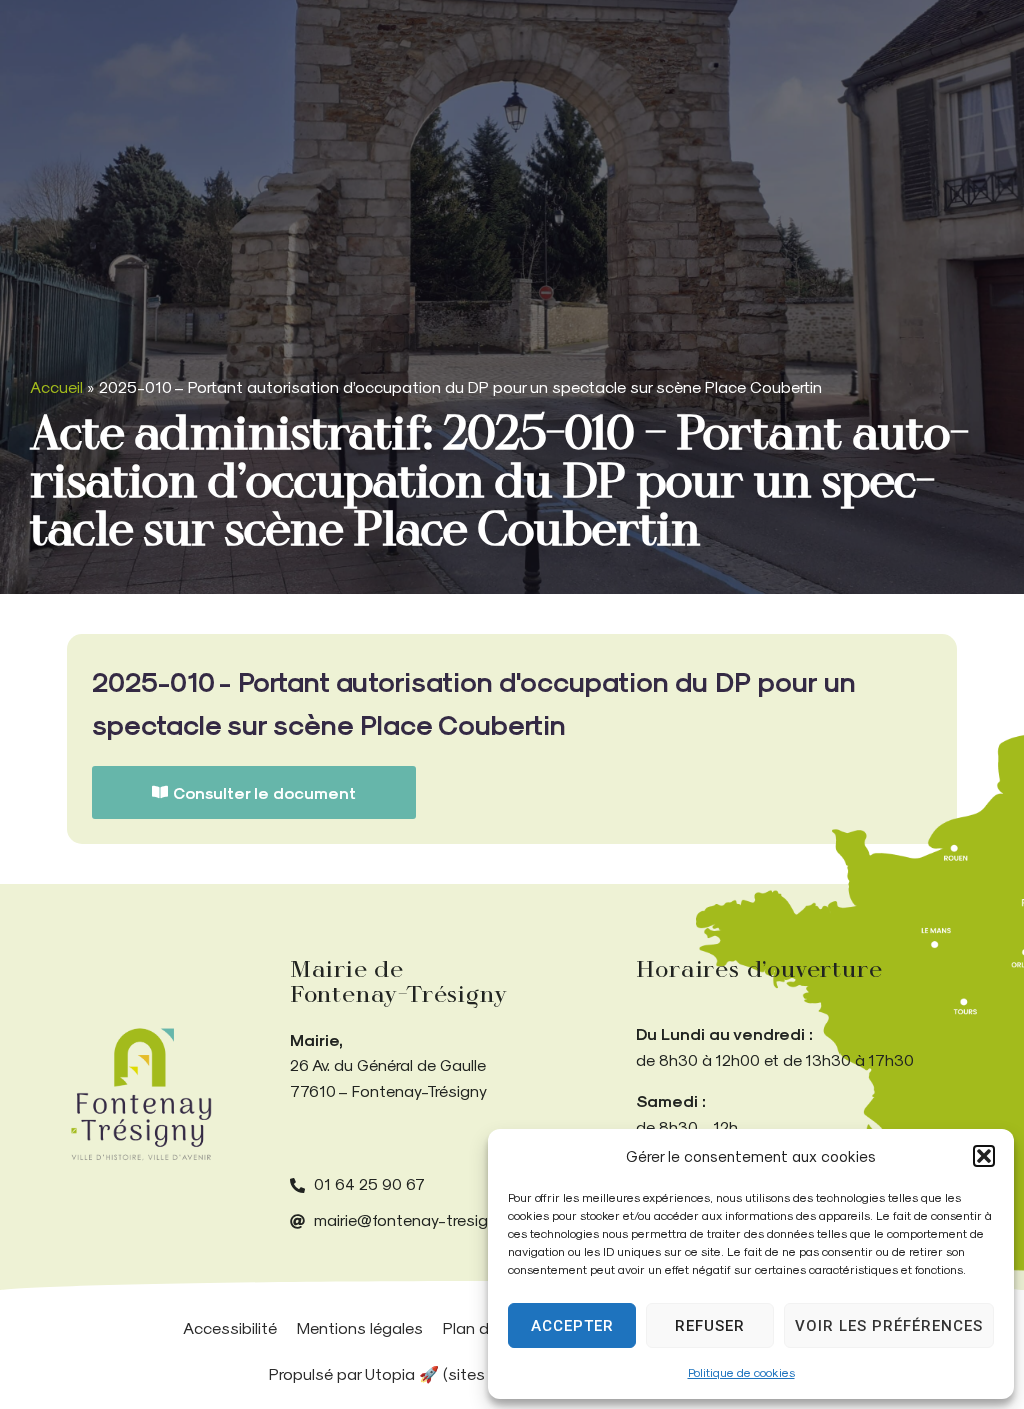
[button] (984, 1156)
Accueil (56, 386)
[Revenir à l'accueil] (141, 1094)
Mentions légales (360, 1327)
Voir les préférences (889, 1326)
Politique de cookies (741, 1372)
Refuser (710, 1326)
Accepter (572, 1326)
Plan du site (486, 1327)
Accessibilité (230, 1327)
